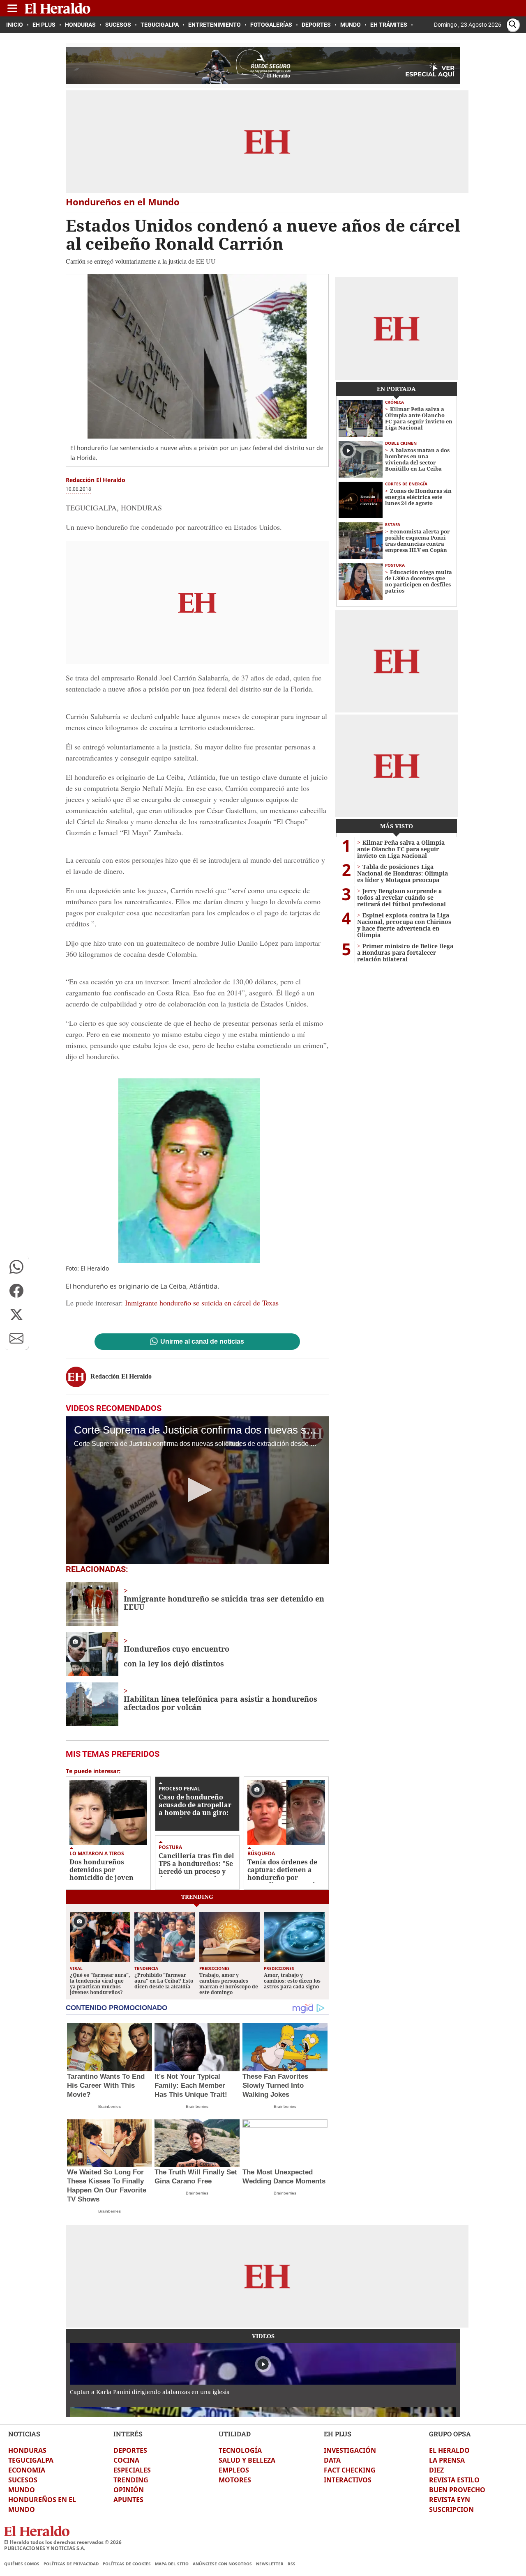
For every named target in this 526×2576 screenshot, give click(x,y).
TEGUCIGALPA (31, 2460)
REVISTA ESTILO (454, 2480)
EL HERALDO (449, 2450)
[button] (16, 1267)
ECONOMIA (27, 2470)
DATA (332, 2460)
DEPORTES (130, 2450)
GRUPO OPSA (450, 2434)
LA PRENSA (447, 2460)
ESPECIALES (132, 2470)
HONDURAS (27, 2450)
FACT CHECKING (350, 2470)
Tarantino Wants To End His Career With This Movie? (106, 2085)
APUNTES (128, 2500)
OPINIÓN (129, 2490)
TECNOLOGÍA (240, 2450)
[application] (197, 1490)
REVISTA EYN (450, 2500)
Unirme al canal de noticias (202, 1342)
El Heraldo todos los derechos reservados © (63, 2542)
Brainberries (110, 2106)
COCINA (126, 2460)
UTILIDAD (235, 2434)
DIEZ (436, 2470)
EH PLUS (338, 2434)
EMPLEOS (234, 2470)
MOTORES (235, 2480)
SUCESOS (23, 2480)
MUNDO (22, 2490)
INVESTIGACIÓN (350, 2450)
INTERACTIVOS (348, 2480)
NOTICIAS (24, 2434)
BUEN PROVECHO (457, 2490)
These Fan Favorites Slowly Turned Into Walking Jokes (275, 2085)
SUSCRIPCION (451, 2509)
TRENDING (131, 2480)
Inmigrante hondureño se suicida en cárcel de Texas (202, 1303)
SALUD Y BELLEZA (247, 2460)
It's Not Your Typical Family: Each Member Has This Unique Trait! (191, 2085)
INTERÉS (128, 2434)
